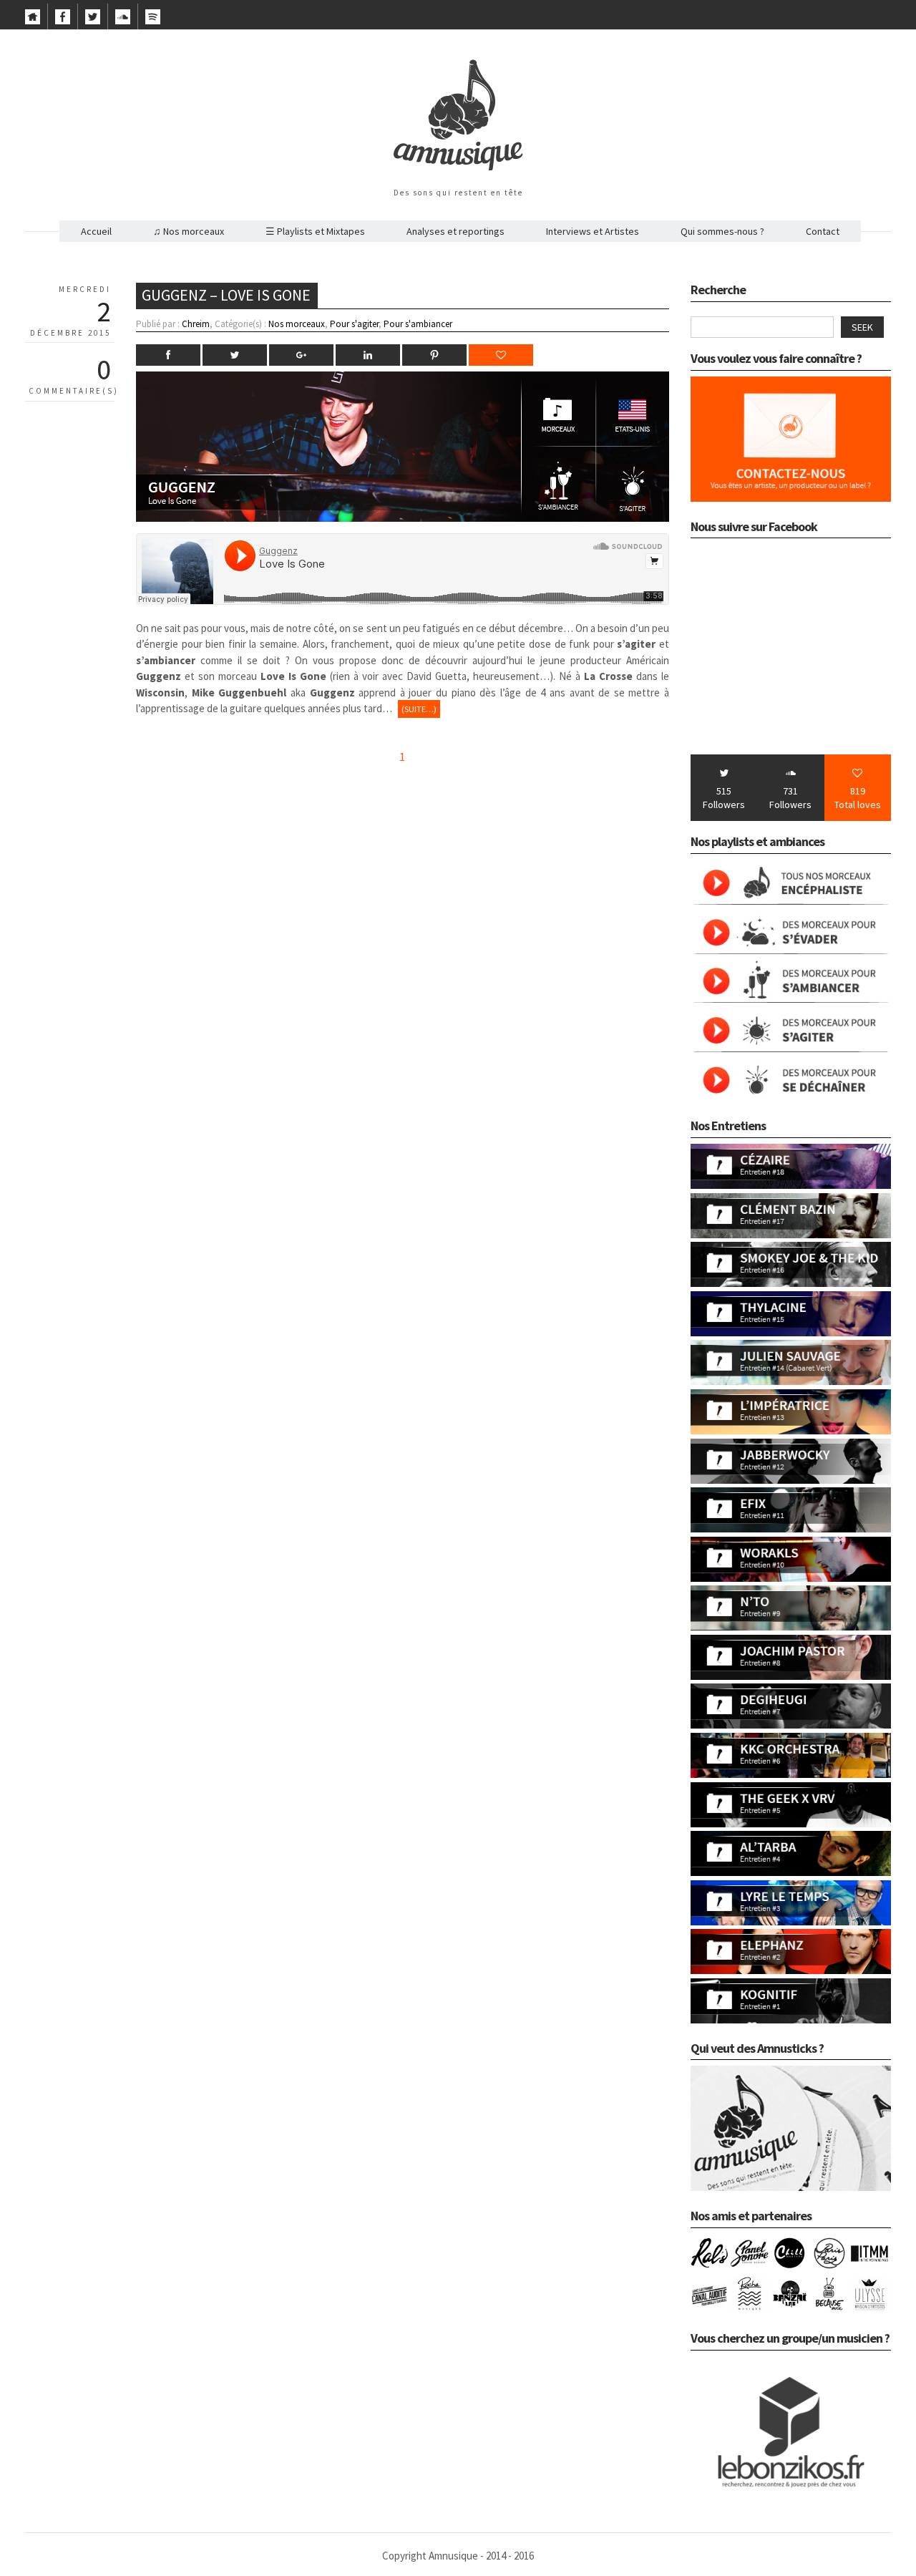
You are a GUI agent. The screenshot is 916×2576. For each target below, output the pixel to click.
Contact (823, 231)
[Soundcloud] (123, 21)
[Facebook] (63, 21)
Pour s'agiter (354, 324)
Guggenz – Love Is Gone (226, 295)
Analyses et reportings (455, 231)
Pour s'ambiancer (418, 324)
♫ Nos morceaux (189, 231)
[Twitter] (93, 21)
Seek (862, 327)
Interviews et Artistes (593, 231)
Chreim (196, 324)
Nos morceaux (297, 324)
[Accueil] (33, 21)
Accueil (96, 231)
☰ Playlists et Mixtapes (315, 231)
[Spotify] (153, 21)
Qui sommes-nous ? (722, 231)
